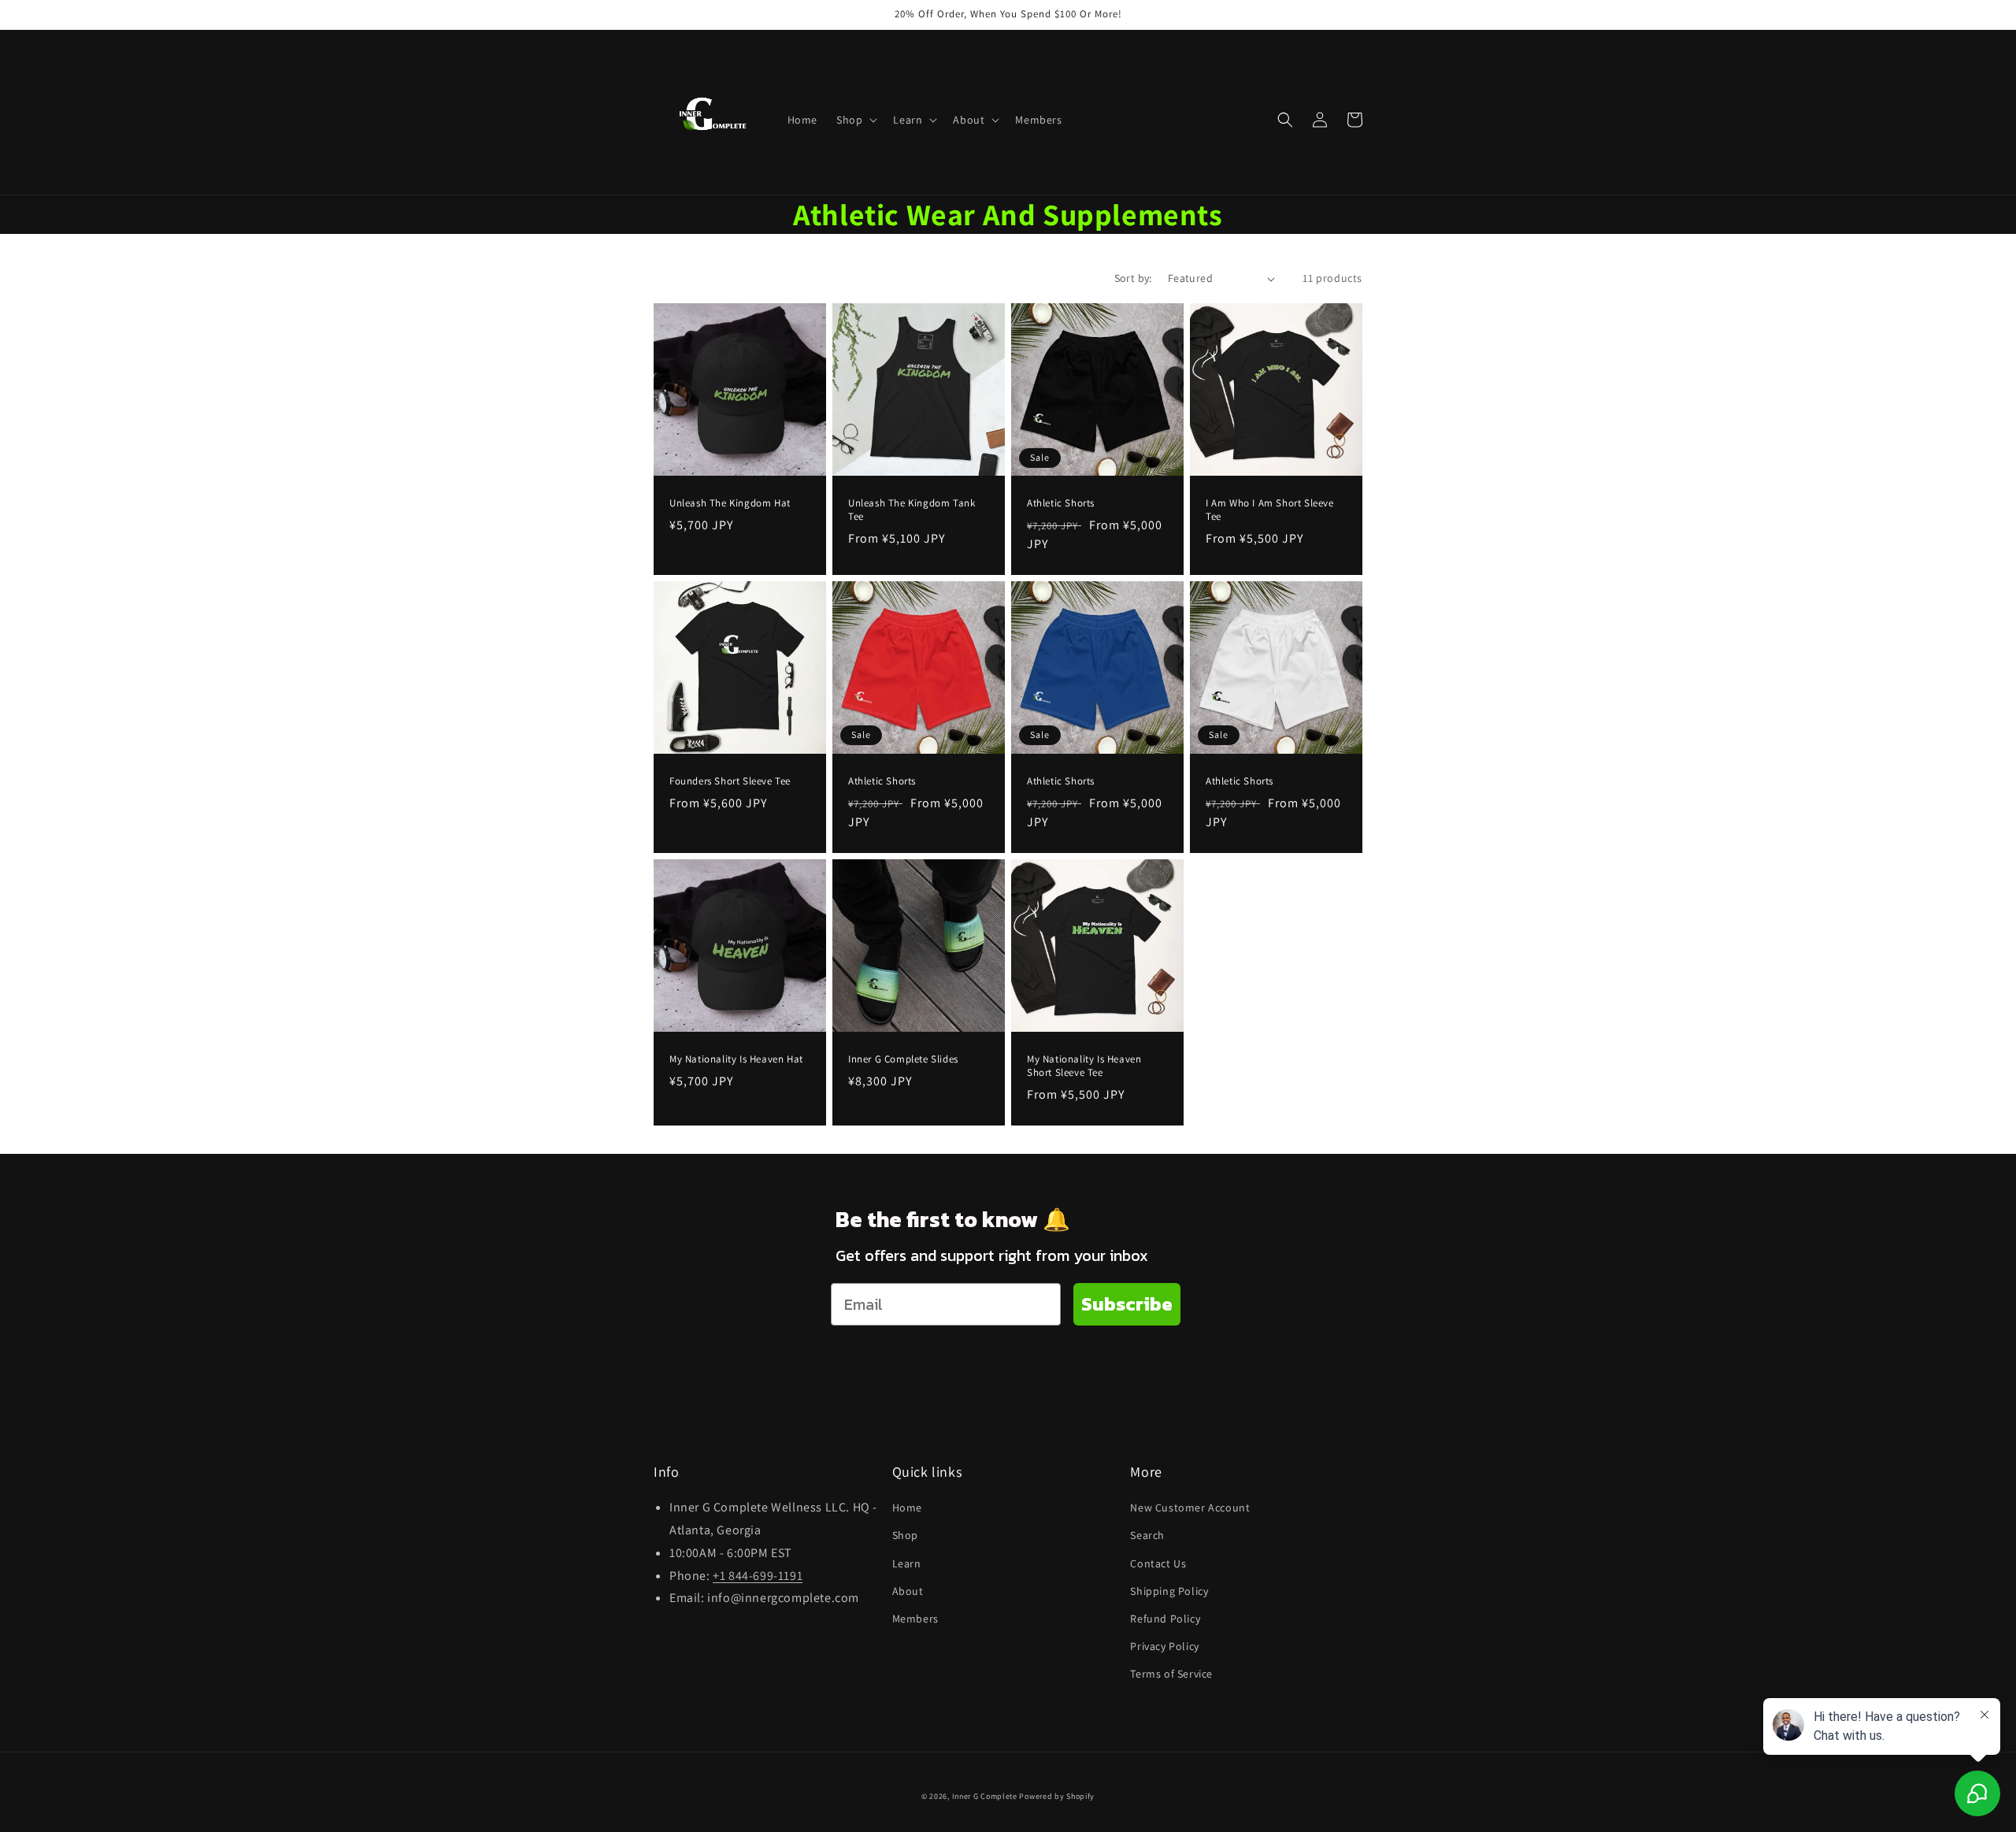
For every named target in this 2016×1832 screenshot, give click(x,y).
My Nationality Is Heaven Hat (736, 1059)
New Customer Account (1190, 1508)
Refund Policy (1165, 1619)
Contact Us (1158, 1563)
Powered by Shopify (1057, 1796)
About (908, 1591)
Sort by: (1133, 278)
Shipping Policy (1169, 1591)
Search (1147, 1535)
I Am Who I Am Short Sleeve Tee (1270, 510)
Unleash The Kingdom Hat (730, 503)
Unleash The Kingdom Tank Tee (912, 510)
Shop (905, 1535)
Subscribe (1127, 1304)
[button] (855, 120)
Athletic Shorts (1061, 503)
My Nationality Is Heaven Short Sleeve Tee (1084, 1066)
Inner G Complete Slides (903, 1059)
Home (907, 1508)
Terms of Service (1171, 1674)
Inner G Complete (985, 1796)
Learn (907, 1563)
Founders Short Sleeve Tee (730, 781)
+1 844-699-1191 (758, 1576)
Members (915, 1619)
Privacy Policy (1164, 1646)
